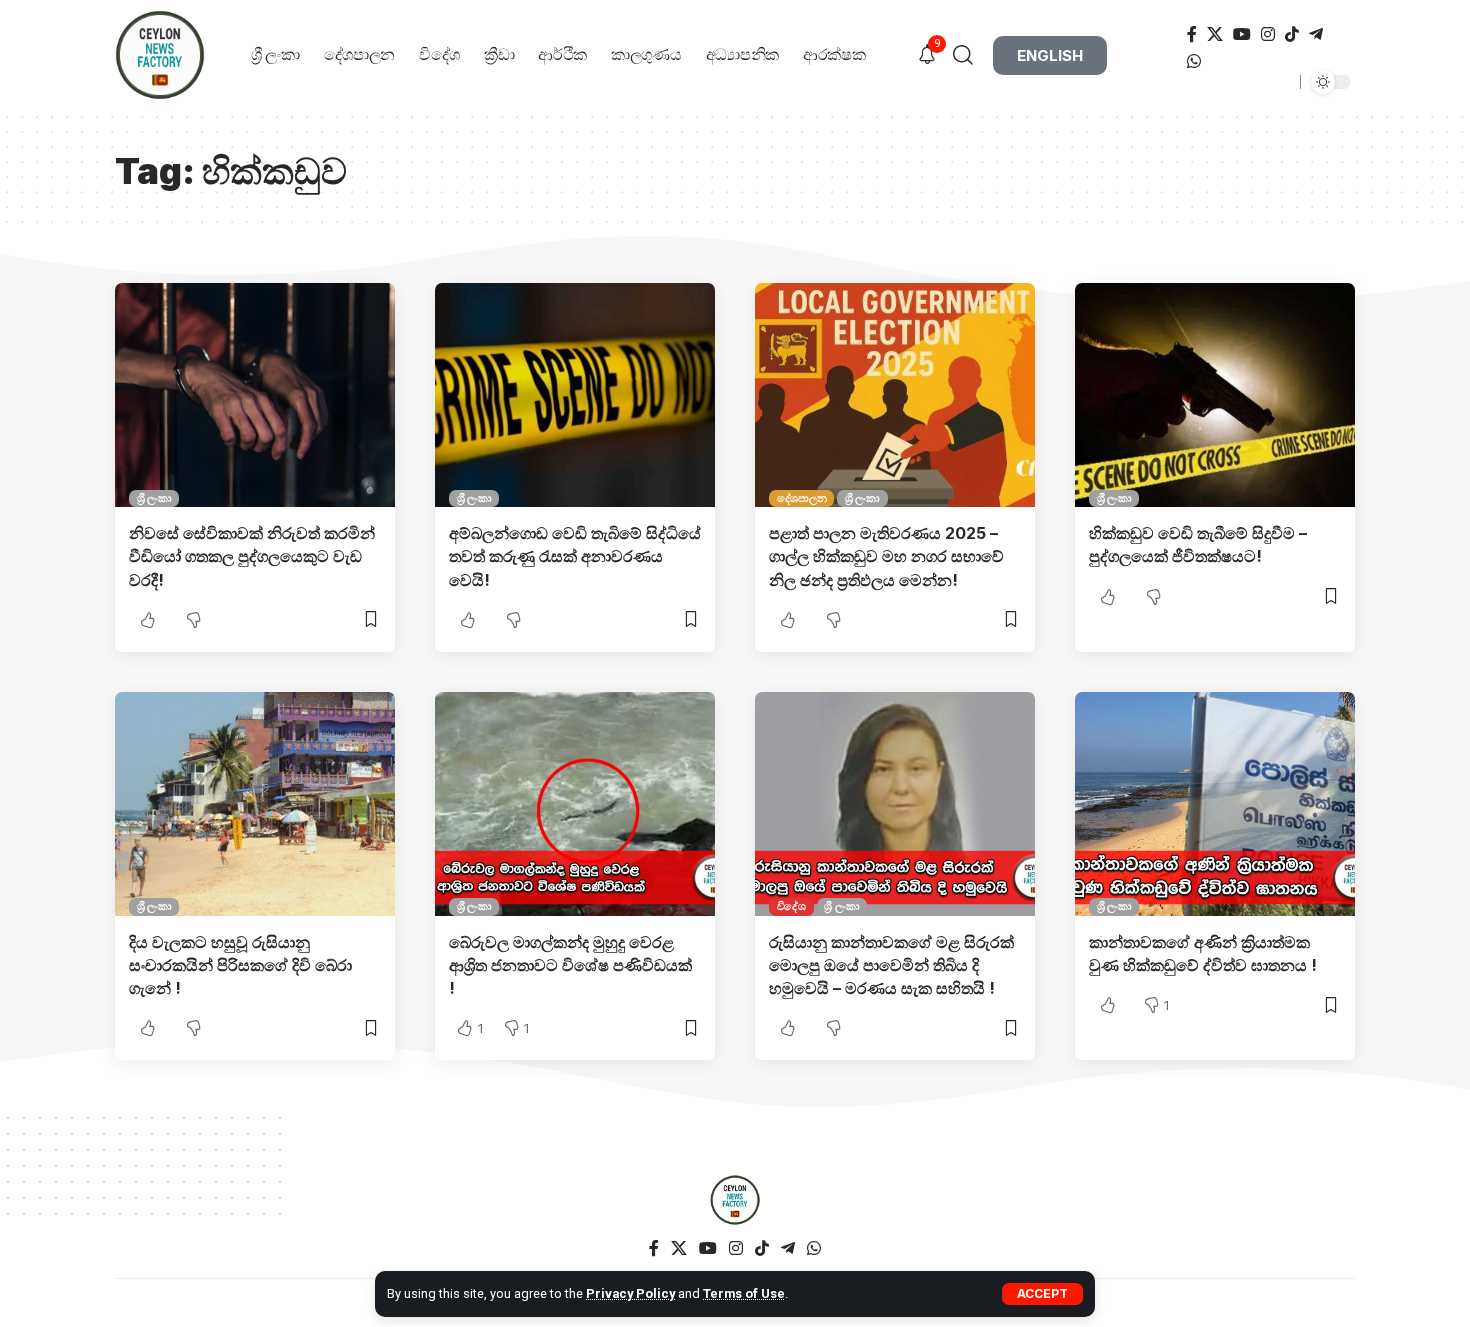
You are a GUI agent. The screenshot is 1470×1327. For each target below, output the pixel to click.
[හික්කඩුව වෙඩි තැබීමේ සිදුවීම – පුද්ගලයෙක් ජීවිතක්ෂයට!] (1215, 395)
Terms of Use (744, 1293)
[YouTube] (1242, 34)
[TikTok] (1292, 34)
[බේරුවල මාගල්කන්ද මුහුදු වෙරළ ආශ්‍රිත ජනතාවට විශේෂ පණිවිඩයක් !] (575, 804)
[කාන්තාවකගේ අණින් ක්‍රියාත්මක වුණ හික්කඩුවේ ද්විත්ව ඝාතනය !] (1215, 804)
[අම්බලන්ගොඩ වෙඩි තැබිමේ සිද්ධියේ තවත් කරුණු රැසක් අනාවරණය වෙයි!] (575, 395)
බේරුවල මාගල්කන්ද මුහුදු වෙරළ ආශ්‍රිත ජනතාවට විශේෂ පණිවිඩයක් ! (570, 965)
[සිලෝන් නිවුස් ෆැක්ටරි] (735, 1200)
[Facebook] (1192, 34)
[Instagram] (1268, 34)
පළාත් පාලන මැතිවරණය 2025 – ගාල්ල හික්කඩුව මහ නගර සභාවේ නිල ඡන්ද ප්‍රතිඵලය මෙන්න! (886, 556)
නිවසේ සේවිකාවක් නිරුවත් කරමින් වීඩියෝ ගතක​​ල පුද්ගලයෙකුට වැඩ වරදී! (252, 556)
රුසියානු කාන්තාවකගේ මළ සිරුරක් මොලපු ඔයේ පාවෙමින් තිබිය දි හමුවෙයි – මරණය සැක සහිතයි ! (891, 965)
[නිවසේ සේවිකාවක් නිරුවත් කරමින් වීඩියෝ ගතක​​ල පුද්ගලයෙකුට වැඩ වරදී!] (255, 395)
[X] (1215, 34)
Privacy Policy (630, 1293)
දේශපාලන (802, 498)
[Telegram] (1316, 34)
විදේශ (791, 906)
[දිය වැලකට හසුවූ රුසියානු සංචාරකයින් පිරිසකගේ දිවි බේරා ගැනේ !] (255, 804)
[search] (970, 55)
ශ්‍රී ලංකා (154, 498)
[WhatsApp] (1194, 61)
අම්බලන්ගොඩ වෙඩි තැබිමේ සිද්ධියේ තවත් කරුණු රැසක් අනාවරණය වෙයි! (575, 556)
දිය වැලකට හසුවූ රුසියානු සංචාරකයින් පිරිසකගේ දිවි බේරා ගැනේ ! (240, 965)
